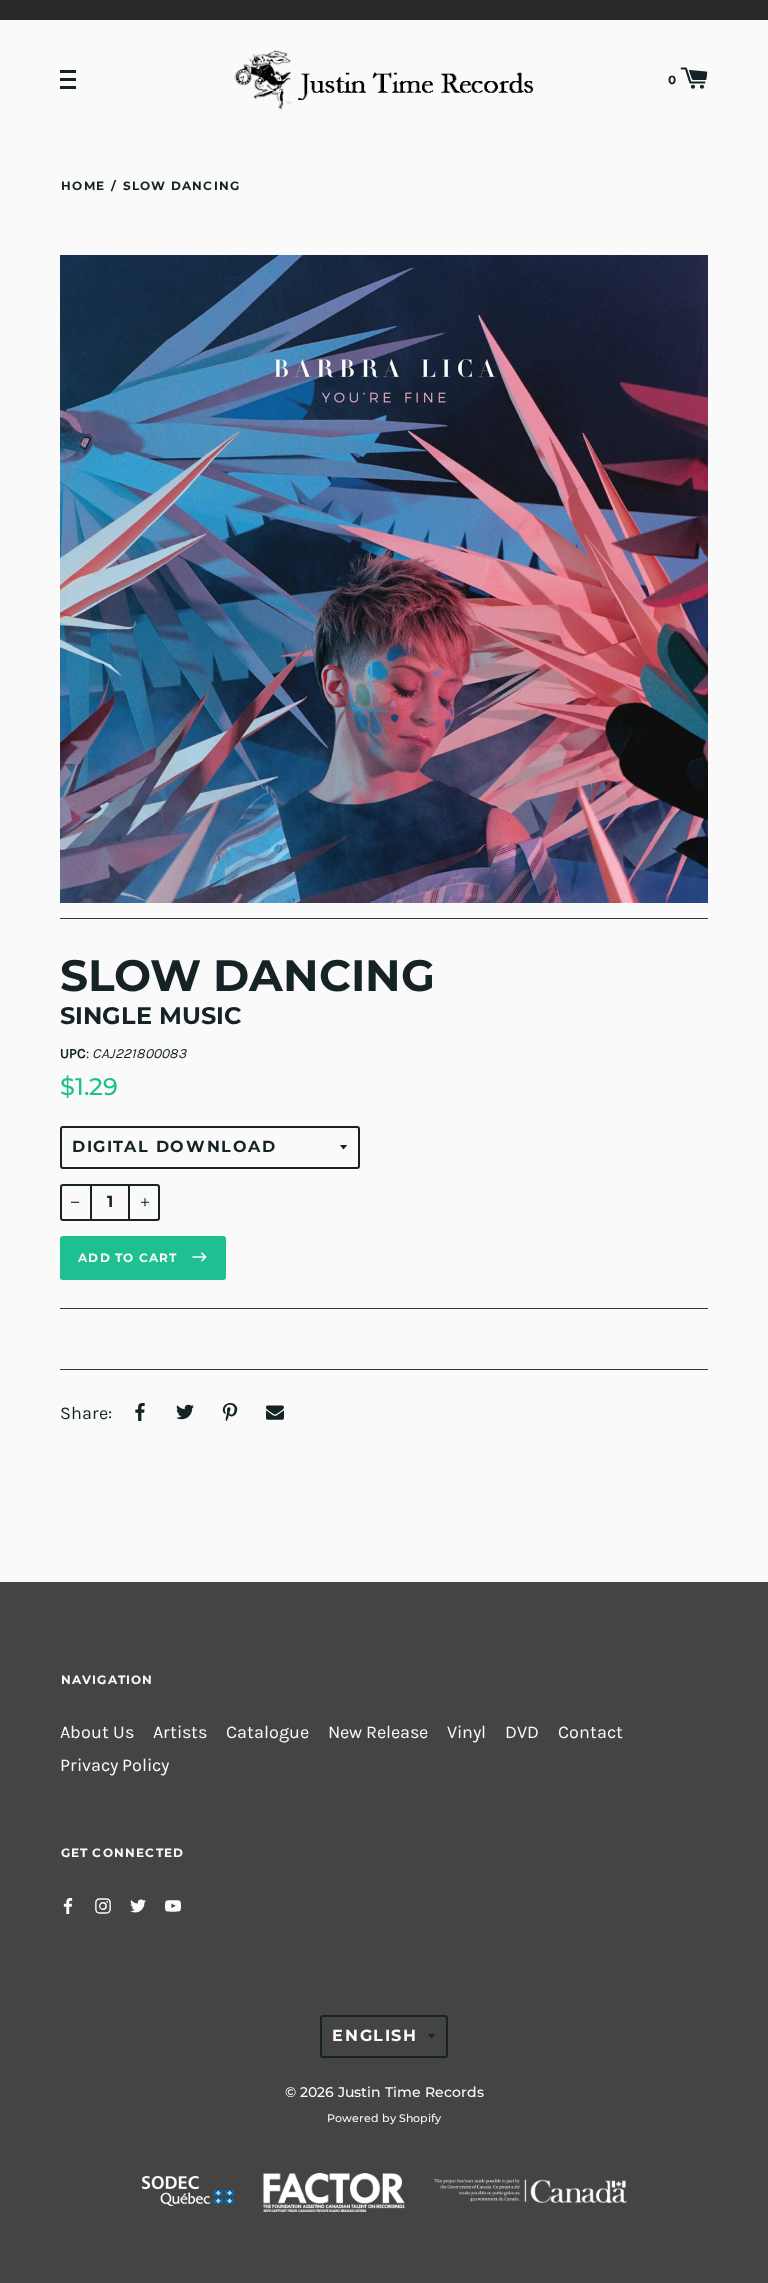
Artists (180, 1732)
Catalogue (267, 1732)
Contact (590, 1732)
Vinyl (466, 1732)
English (374, 2035)
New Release (378, 1732)
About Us (97, 1732)
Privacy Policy (114, 1765)
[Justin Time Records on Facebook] (68, 1904)
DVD (522, 1732)
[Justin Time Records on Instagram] (103, 1904)
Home (83, 185)
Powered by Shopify (384, 2118)
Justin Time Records (411, 2092)
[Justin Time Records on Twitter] (138, 1904)
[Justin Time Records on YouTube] (173, 1904)
